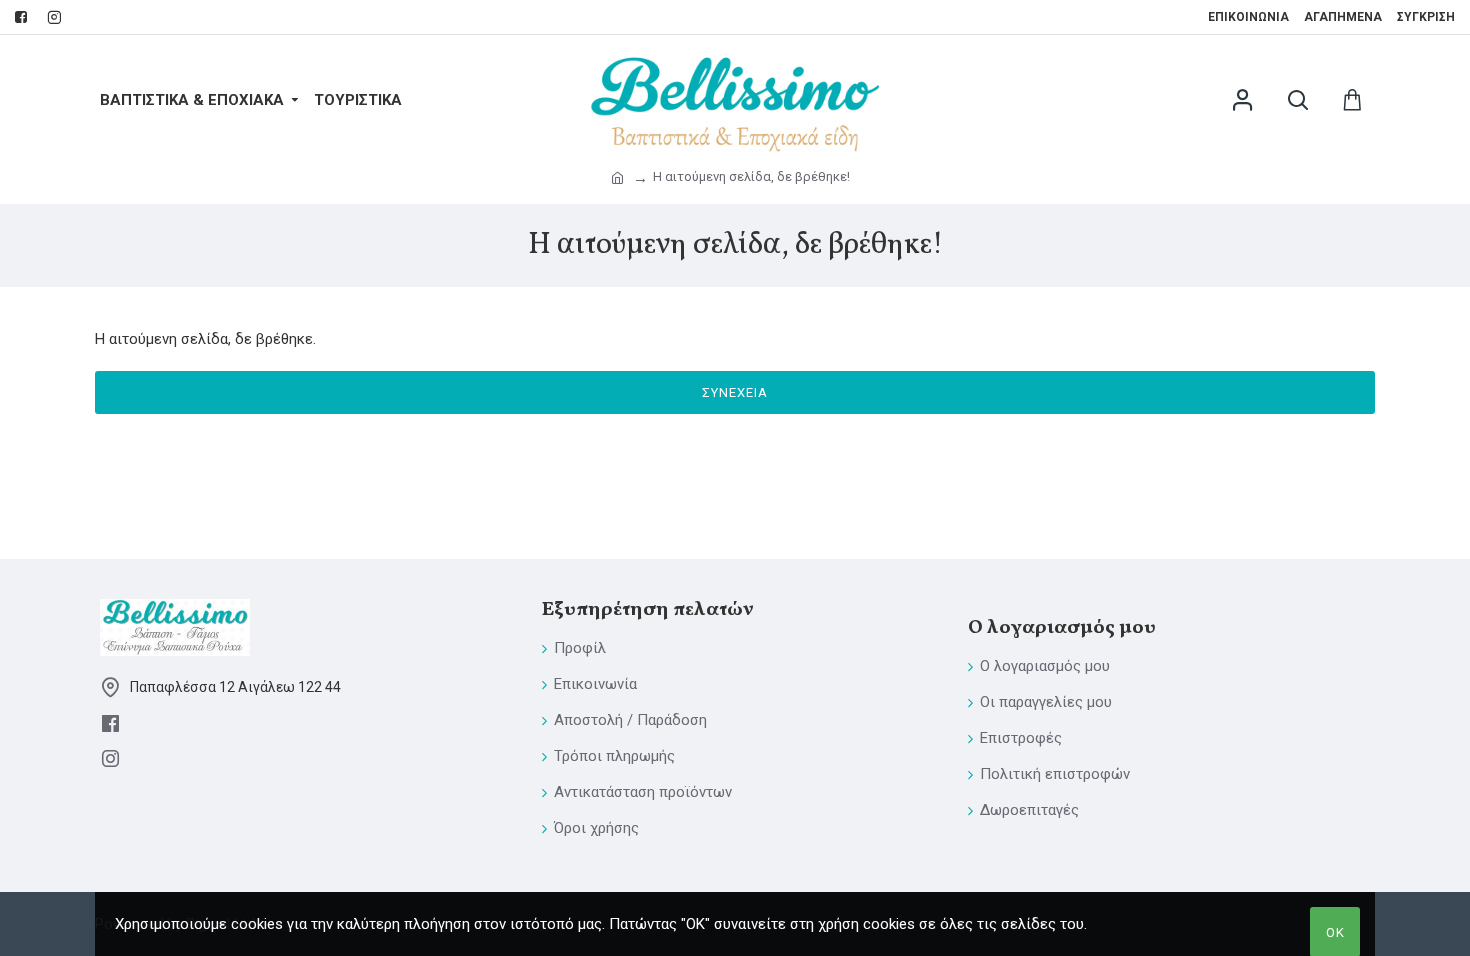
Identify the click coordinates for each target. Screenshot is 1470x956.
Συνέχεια (735, 392)
